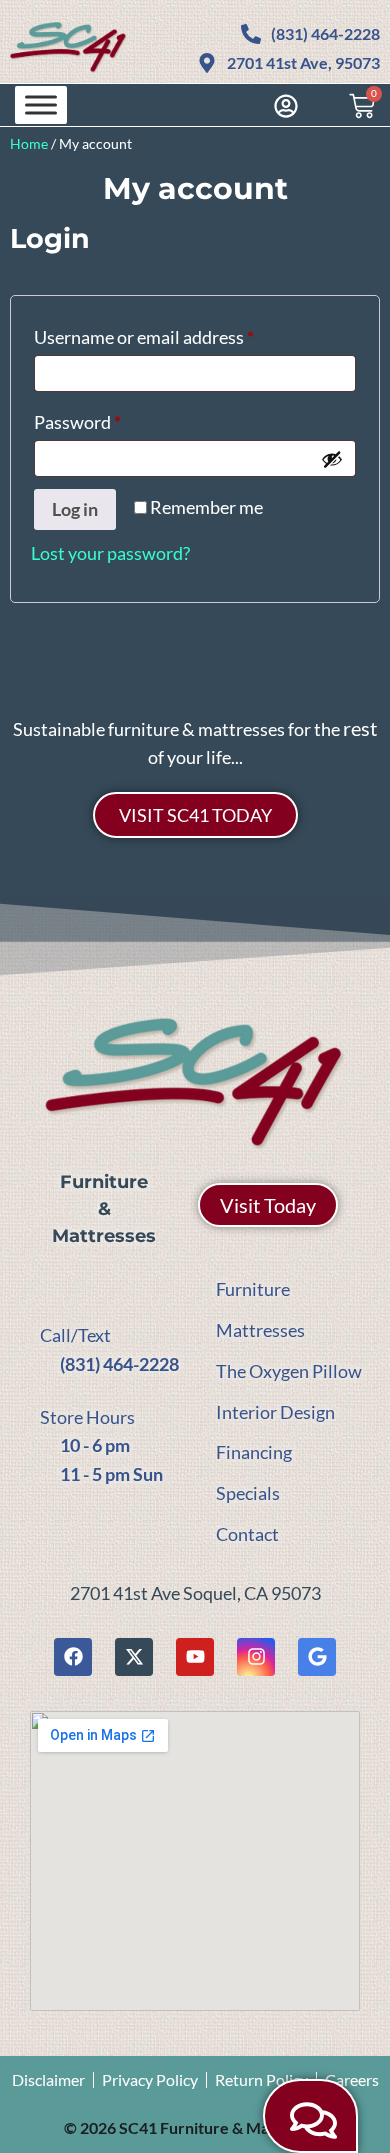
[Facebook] (73, 1657)
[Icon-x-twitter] (134, 1657)
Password (113, 418)
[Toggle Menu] (41, 104)
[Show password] (332, 459)
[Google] (317, 1657)
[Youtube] (195, 1657)
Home (29, 143)
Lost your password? (110, 553)
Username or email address (179, 333)
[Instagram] (256, 1657)
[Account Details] (281, 106)
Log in (75, 509)
